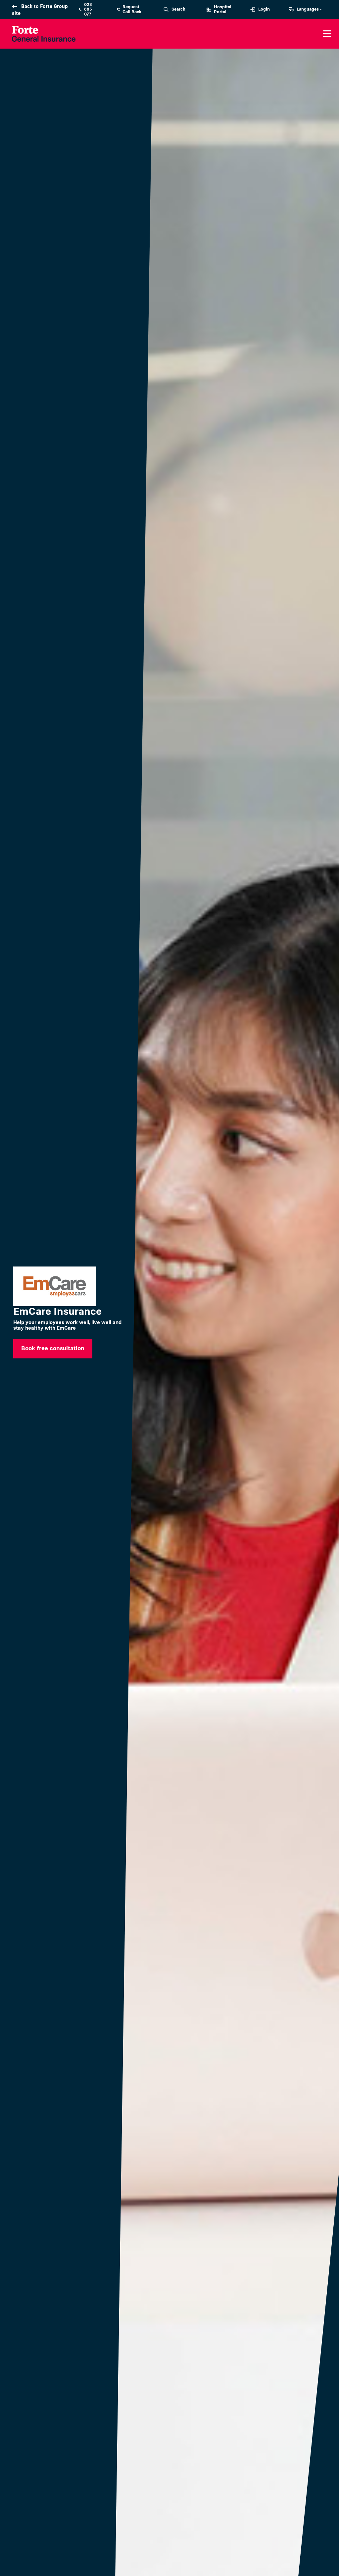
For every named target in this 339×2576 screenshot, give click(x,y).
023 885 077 (88, 9)
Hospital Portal (223, 9)
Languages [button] (308, 9)
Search (178, 9)
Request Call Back (132, 9)
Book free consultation (53, 1348)
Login (264, 9)
